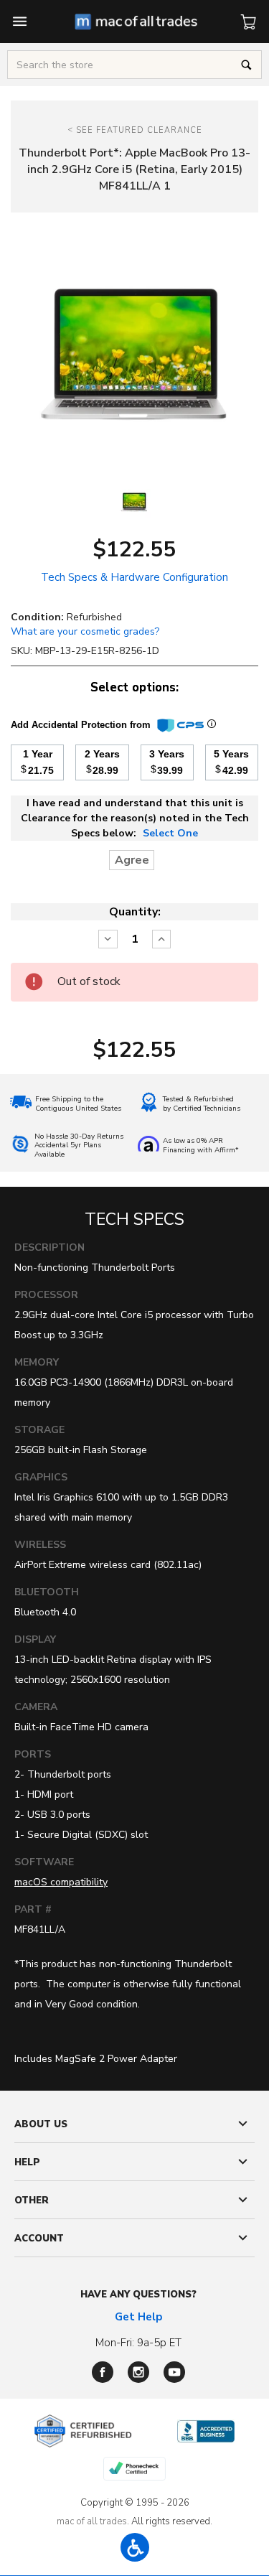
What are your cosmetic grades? (85, 631)
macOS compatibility (61, 1882)
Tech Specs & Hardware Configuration (134, 577)
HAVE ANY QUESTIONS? (138, 2295)
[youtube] (174, 2372)
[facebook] (103, 2372)
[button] (135, 2547)
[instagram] (138, 2372)
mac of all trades (92, 2521)
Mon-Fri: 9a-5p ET (138, 2343)
